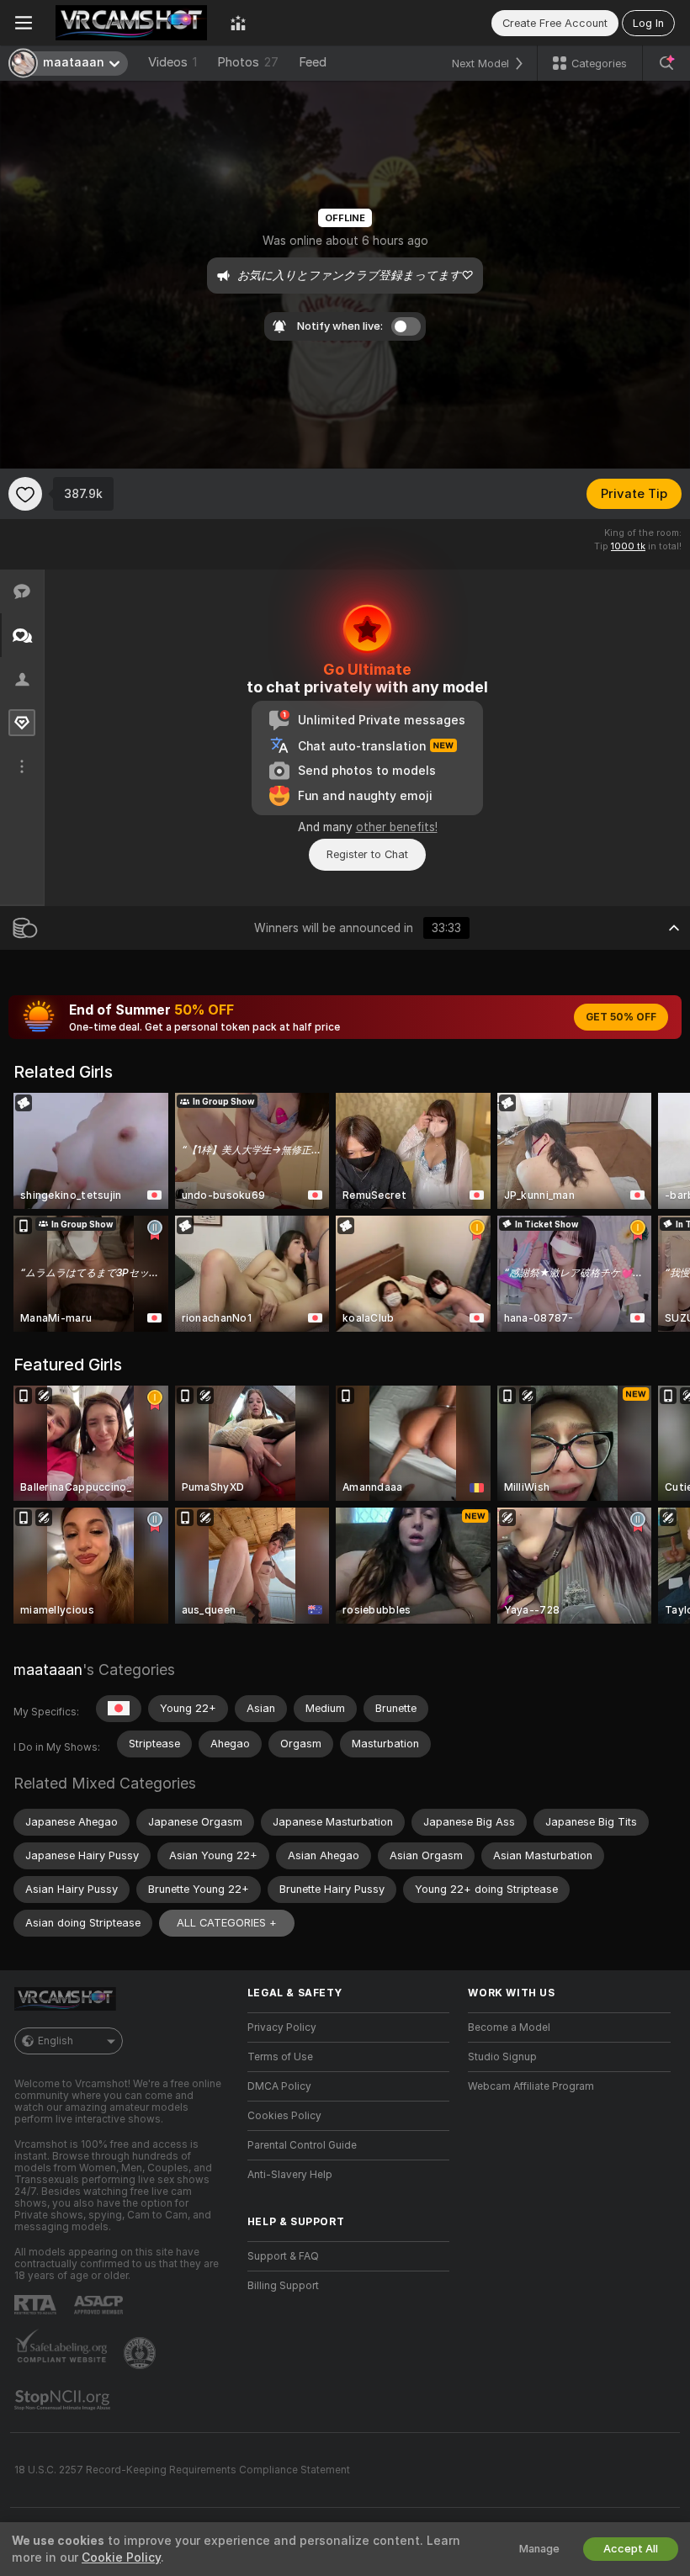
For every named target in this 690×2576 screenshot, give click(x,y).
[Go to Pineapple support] (141, 2353)
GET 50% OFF (621, 1017)
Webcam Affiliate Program (531, 2086)
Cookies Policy (284, 2116)
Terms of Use (280, 2057)
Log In (648, 23)
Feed (313, 62)
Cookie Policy (121, 2557)
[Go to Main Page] (131, 23)
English (56, 2041)
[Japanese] (119, 1709)
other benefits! (397, 827)
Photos (248, 62)
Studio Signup (502, 2057)
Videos (172, 62)
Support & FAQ (283, 2256)
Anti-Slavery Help (290, 2175)
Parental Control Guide (302, 2145)
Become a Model (509, 2027)
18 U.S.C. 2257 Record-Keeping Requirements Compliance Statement (182, 2470)
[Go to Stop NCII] (64, 2400)
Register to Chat (367, 854)
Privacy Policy (282, 2027)
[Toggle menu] (24, 23)
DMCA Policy (279, 2086)
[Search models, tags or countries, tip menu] (666, 63)
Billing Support (283, 2286)
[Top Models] (238, 23)
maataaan (48, 1670)
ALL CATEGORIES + (227, 1923)
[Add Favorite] (25, 494)
